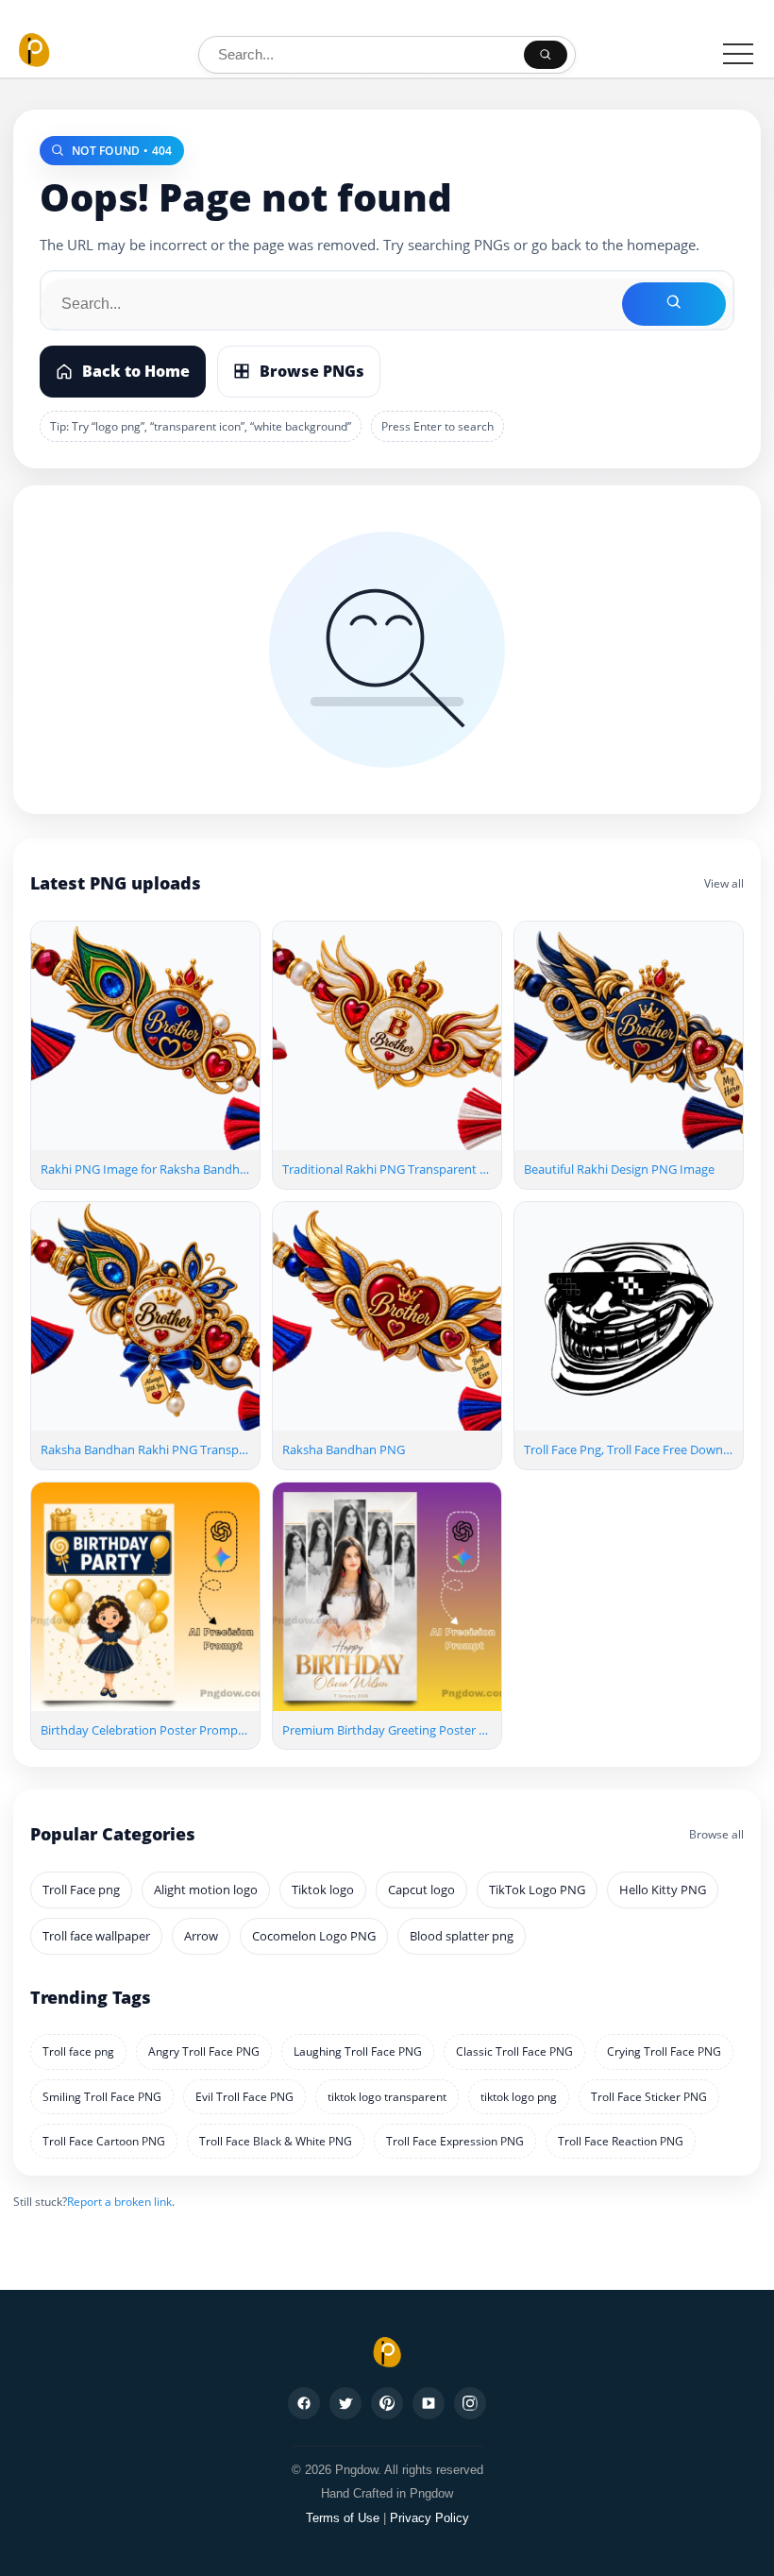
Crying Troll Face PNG (664, 2051)
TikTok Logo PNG (537, 1890)
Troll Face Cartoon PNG (104, 2141)
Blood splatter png (462, 1936)
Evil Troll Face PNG (244, 2097)
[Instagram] (470, 2403)
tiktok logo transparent (387, 2097)
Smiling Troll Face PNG (102, 2097)
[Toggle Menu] (738, 54)
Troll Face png (81, 1890)
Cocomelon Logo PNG (314, 1936)
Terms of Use (343, 2518)
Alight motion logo (206, 1890)
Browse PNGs (312, 371)
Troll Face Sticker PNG (649, 2097)
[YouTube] (429, 2403)
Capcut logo (421, 1890)
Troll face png (78, 2051)
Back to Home (136, 371)
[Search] (546, 55)
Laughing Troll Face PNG (358, 2051)
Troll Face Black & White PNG (276, 2141)
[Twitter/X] (345, 2403)
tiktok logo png (519, 2097)
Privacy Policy (429, 2518)
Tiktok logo (323, 1890)
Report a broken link (119, 2202)
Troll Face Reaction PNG (621, 2141)
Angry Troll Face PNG (204, 2051)
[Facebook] (304, 2403)
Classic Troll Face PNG (514, 2051)
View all (724, 883)
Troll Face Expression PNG (455, 2141)
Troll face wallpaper (96, 1936)
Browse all (716, 1834)
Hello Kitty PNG (663, 1890)
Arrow (201, 1936)
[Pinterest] (387, 2403)
